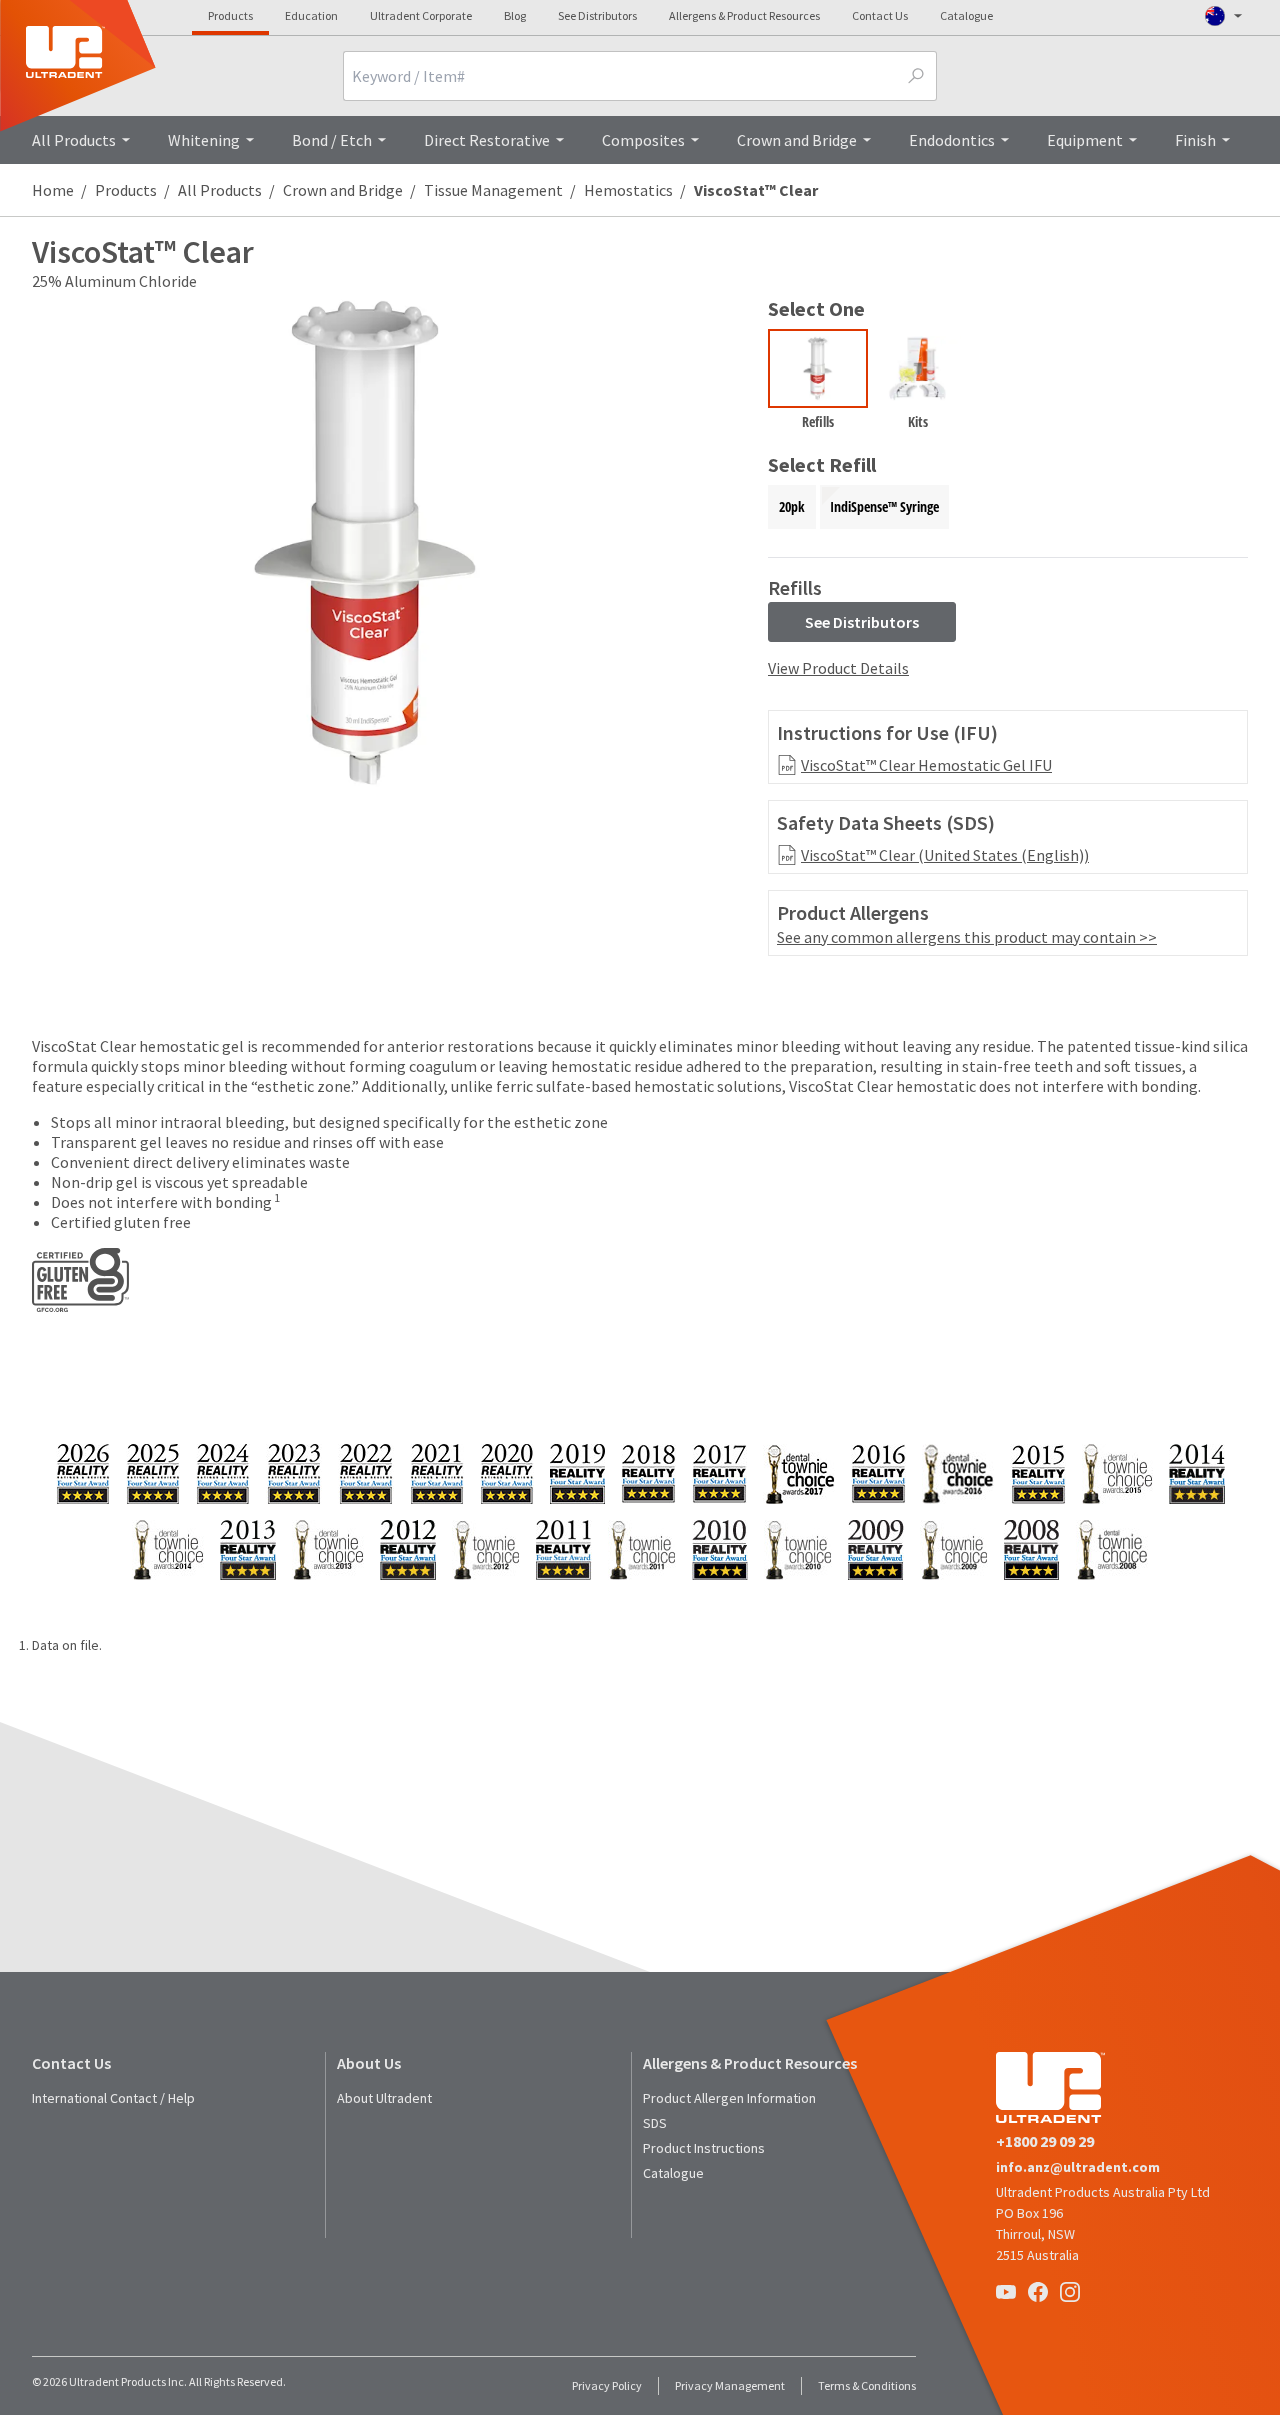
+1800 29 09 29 (1045, 2141)
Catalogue (966, 15)
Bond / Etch (332, 140)
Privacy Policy (607, 2385)
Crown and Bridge (797, 140)
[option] (818, 384)
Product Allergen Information (729, 2098)
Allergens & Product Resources (744, 15)
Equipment (1085, 140)
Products (230, 15)
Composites (643, 140)
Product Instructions (704, 2148)
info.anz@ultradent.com (1078, 2167)
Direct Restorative (487, 140)
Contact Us (880, 15)
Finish (1195, 140)
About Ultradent (384, 2098)
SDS (655, 2123)
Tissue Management (493, 190)
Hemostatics (628, 190)
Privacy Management (730, 2385)
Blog (515, 15)
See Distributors (597, 15)
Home (53, 190)
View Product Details (838, 668)
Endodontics (952, 140)
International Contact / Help (113, 2098)
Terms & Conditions (867, 2385)
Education (311, 15)
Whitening (204, 140)
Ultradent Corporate (421, 15)
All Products (74, 140)
